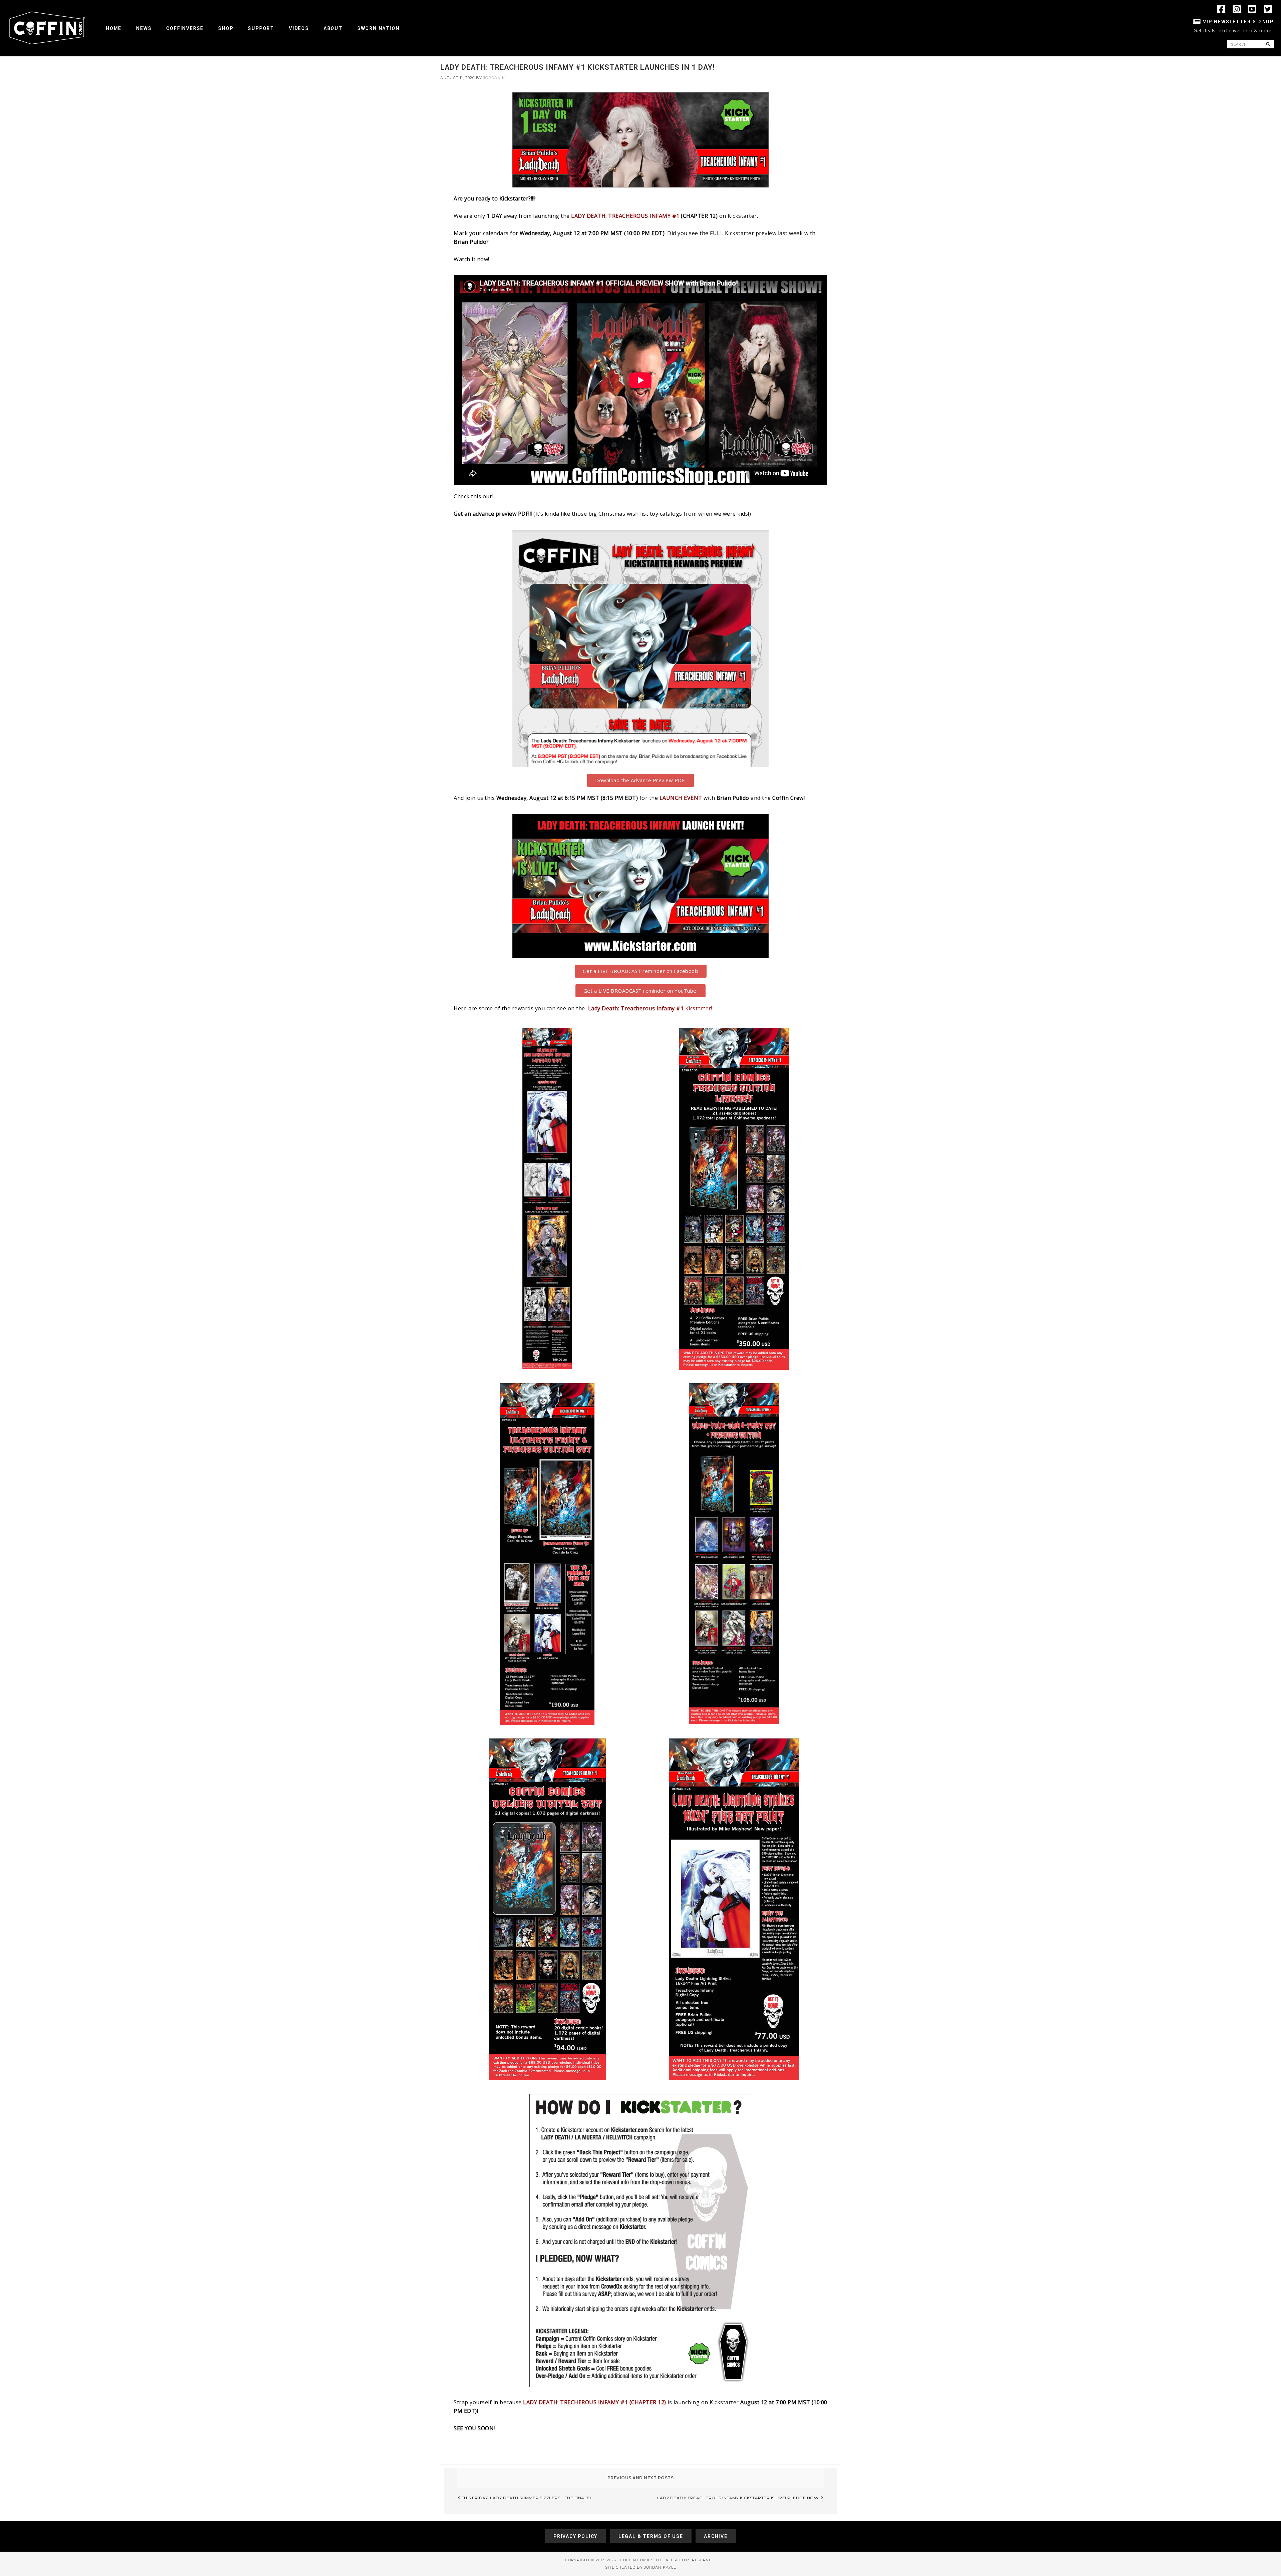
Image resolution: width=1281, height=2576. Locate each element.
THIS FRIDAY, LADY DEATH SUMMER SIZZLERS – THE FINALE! (526, 2498)
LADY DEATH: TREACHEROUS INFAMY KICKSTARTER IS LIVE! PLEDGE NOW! (738, 2498)
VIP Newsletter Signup (1238, 22)
